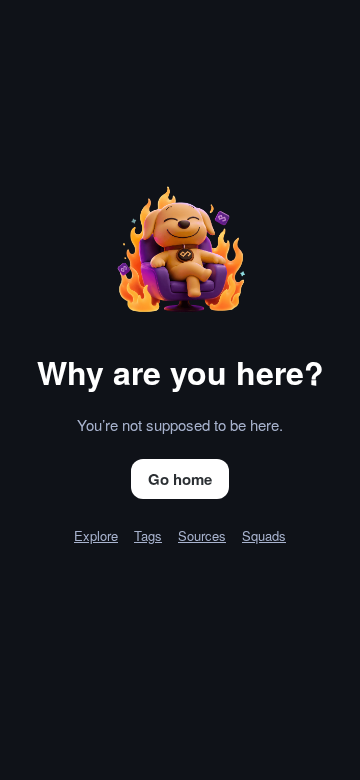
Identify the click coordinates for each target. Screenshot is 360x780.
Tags (148, 535)
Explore (96, 535)
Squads (264, 535)
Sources (202, 535)
